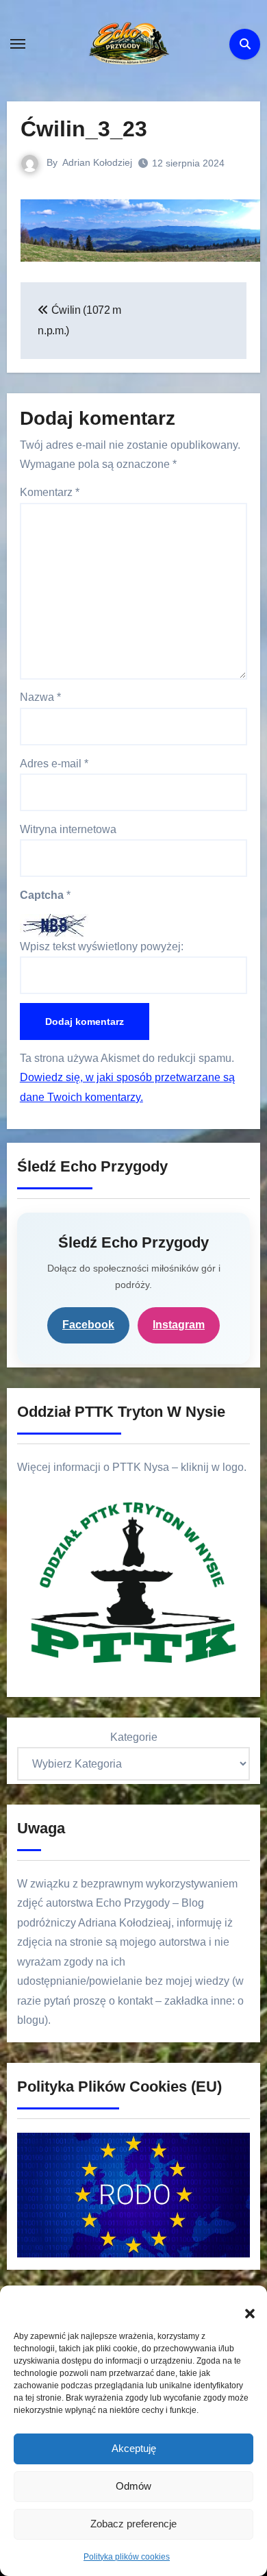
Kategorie (134, 1737)
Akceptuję (134, 2448)
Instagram (179, 1325)
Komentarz (50, 492)
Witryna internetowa (68, 829)
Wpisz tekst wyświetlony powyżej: (102, 946)
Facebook (88, 1325)
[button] (243, 2306)
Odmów (133, 2486)
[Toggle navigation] (18, 44)
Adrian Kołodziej (97, 162)
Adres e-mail (54, 764)
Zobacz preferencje (133, 2524)
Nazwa (40, 697)
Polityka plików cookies (127, 2557)
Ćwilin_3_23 (84, 129)
